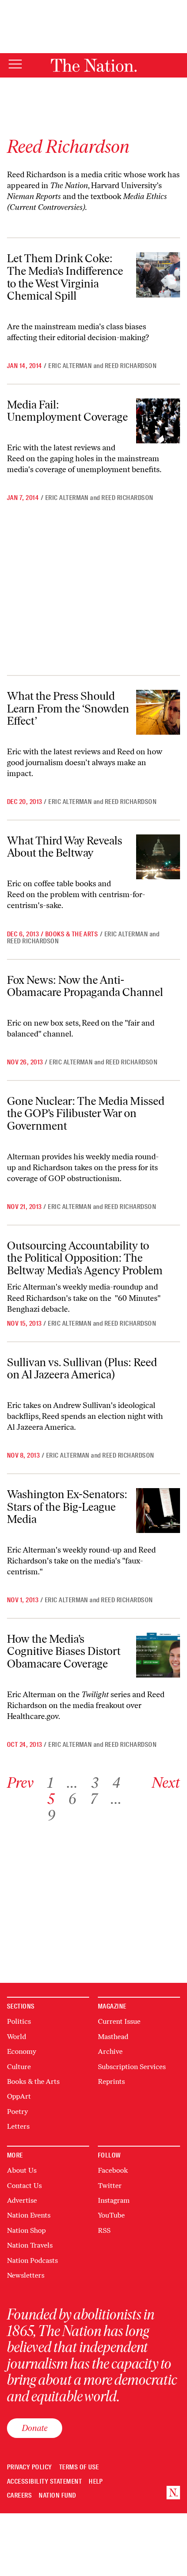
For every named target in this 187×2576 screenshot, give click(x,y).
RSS (104, 2230)
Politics (19, 2021)
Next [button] (166, 1783)
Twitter (110, 2186)
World (17, 2037)
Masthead (113, 2037)
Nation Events (29, 2215)
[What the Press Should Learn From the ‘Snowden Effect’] (158, 712)
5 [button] (51, 1799)
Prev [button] (20, 1783)
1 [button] (50, 1783)
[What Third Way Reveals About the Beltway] (158, 857)
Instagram (114, 2200)
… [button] (72, 1783)
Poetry (17, 2112)
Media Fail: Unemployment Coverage (67, 411)
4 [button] (116, 1783)
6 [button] (72, 1799)
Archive (110, 2051)
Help (96, 2482)
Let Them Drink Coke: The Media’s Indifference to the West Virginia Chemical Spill (65, 277)
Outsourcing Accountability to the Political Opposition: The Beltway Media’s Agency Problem (85, 1258)
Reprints (111, 2081)
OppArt (19, 2096)
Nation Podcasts (32, 2260)
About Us (22, 2170)
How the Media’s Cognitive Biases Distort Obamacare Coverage (64, 1651)
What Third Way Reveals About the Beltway (65, 847)
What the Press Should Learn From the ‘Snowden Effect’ (68, 708)
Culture (19, 2067)
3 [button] (95, 1783)
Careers (19, 2496)
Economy (22, 2051)
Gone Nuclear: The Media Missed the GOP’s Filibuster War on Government (86, 1113)
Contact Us (24, 2186)
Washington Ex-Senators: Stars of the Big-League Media (67, 1507)
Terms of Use (79, 2467)
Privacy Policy (30, 2467)
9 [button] (51, 1815)
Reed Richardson (131, 366)
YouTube (111, 2215)
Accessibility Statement (44, 2482)
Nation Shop (26, 2230)
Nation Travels (30, 2245)
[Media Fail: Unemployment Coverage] (158, 421)
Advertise (22, 2200)
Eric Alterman (70, 366)
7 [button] (93, 1799)
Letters (18, 2126)
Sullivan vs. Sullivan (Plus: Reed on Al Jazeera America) (82, 1369)
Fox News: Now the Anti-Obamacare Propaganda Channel (85, 986)
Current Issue (119, 2021)
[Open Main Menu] (15, 65)
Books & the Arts (72, 934)
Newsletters (26, 2275)
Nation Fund (57, 2496)
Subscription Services (132, 2067)
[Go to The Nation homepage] (94, 65)
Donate (35, 2428)
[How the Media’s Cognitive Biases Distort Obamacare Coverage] (158, 1655)
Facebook (113, 2170)
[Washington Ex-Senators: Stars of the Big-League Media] (158, 1511)
